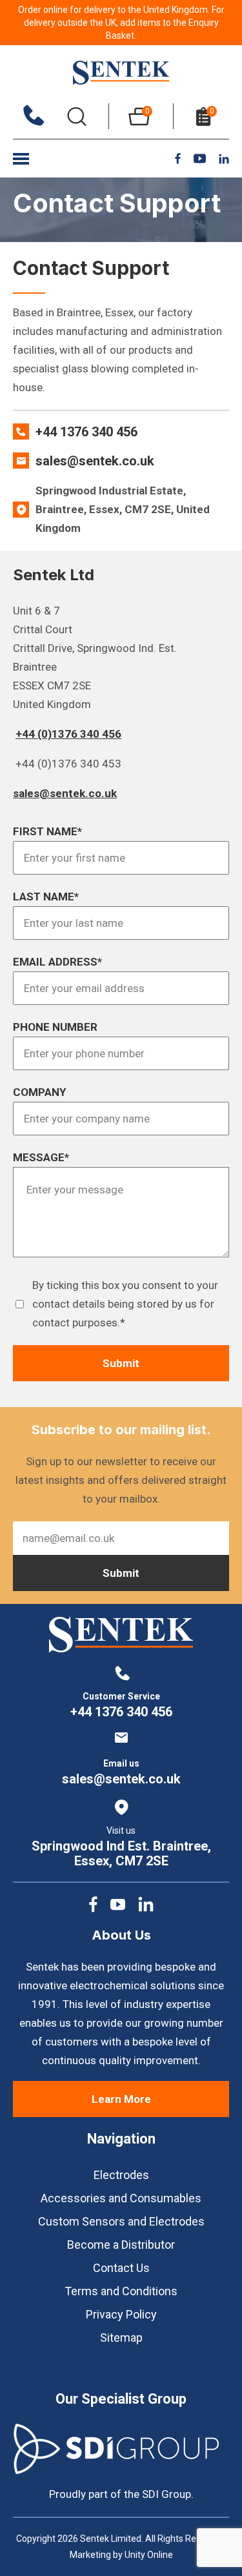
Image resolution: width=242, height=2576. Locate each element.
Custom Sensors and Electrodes (121, 2221)
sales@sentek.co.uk (95, 461)
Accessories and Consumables (121, 2198)
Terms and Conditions (121, 2291)
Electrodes (121, 2175)
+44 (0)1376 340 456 (68, 734)
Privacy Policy (121, 2314)
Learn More (121, 2099)
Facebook (178, 158)
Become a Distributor (121, 2245)
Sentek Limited (121, 73)
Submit (121, 1363)
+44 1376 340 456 (86, 432)
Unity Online (149, 2555)
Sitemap (121, 2338)
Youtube (200, 158)
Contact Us (121, 2268)
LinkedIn (224, 159)
